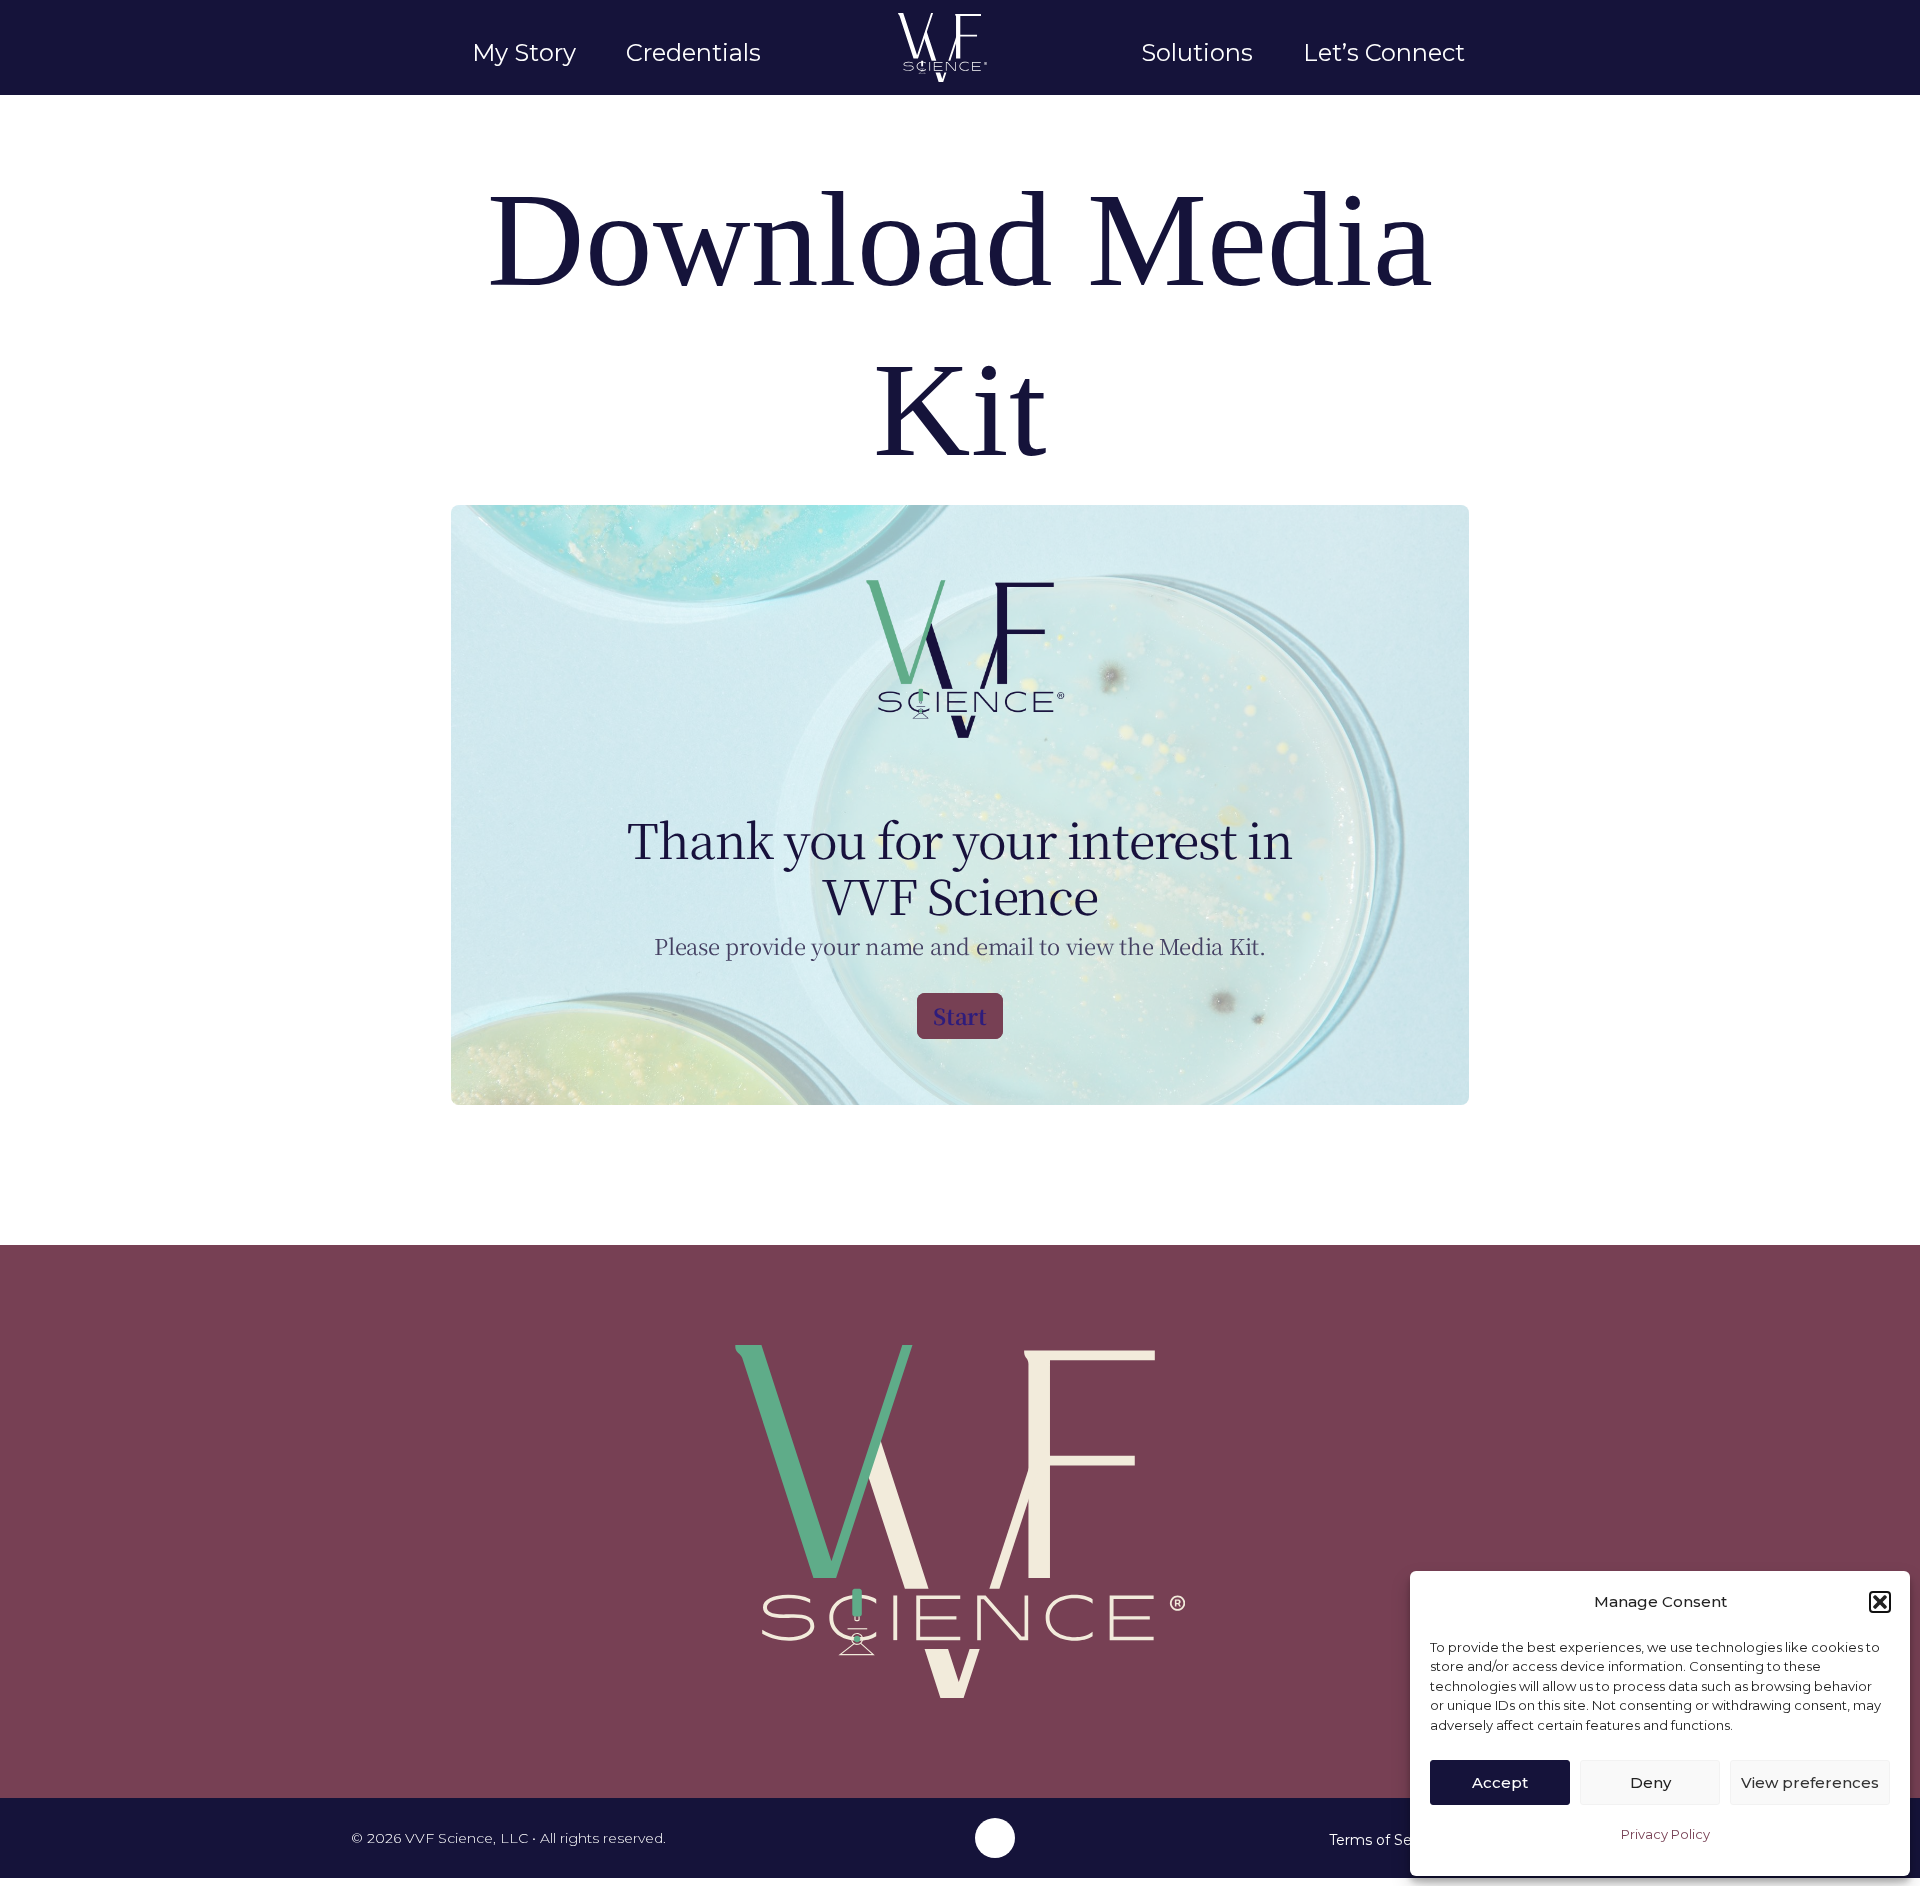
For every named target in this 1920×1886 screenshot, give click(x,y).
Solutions (1197, 52)
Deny (1650, 1782)
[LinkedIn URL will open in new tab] (995, 1838)
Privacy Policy (1665, 1834)
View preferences (1810, 1782)
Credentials (693, 52)
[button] (1880, 1602)
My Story (524, 52)
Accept (1500, 1782)
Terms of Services (1390, 1840)
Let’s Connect (1384, 52)
